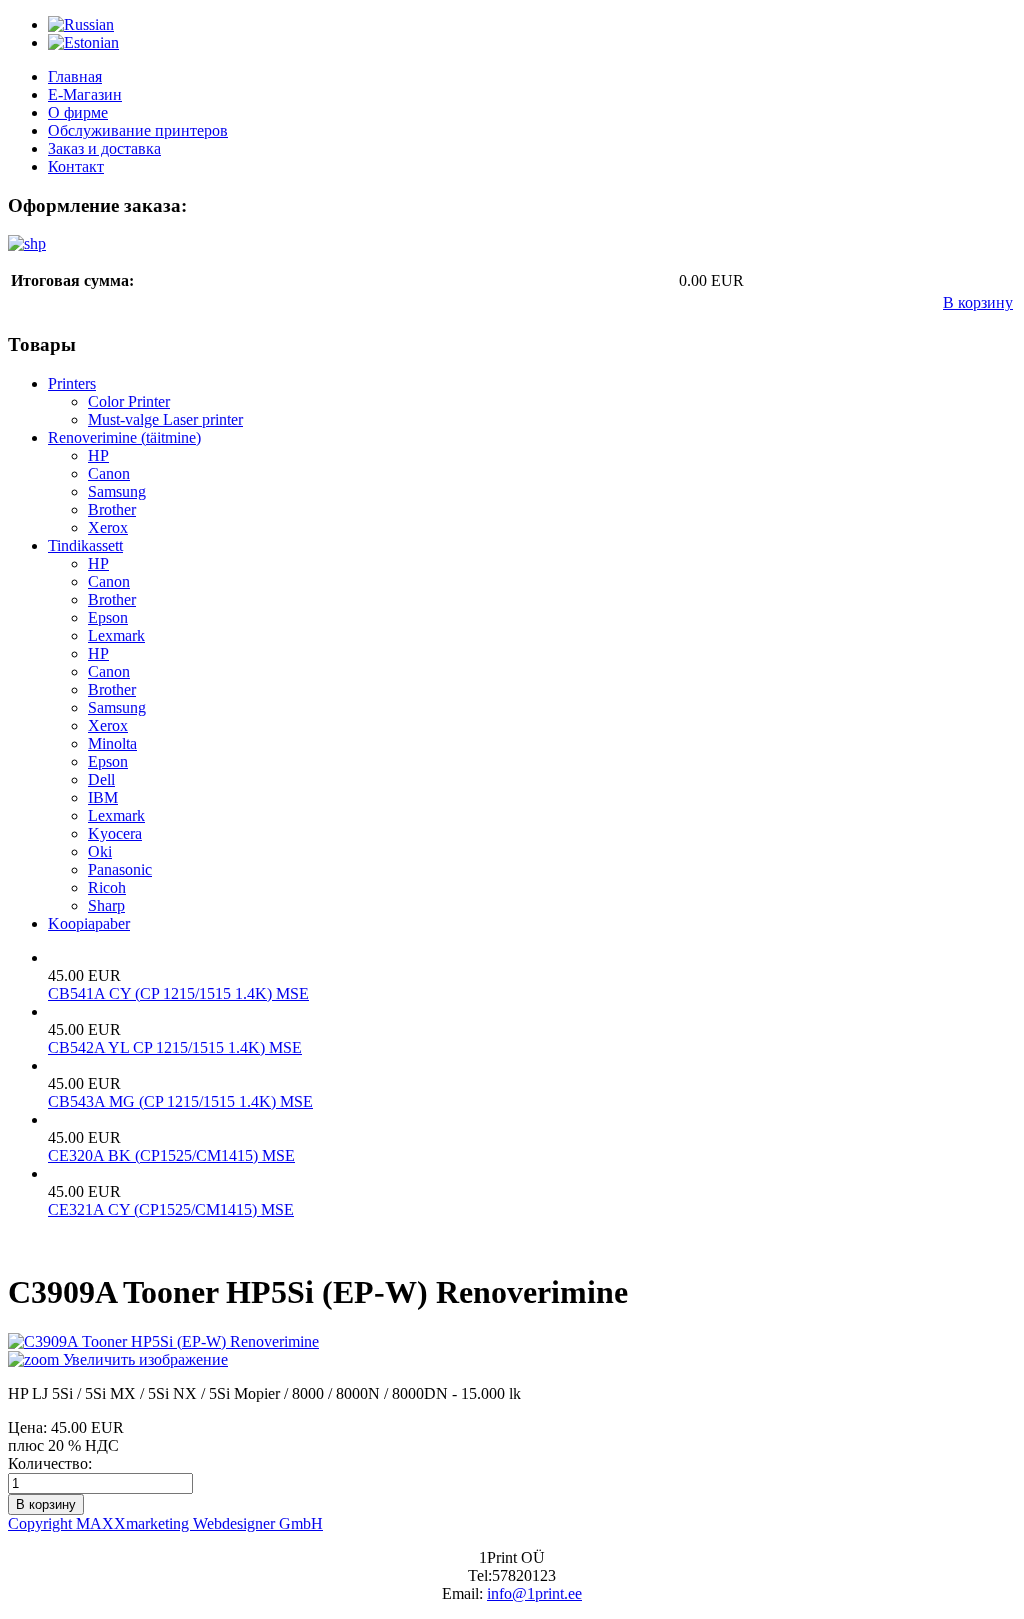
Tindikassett (85, 545)
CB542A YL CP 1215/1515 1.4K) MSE (175, 1047)
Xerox (108, 527)
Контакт (76, 166)
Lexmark (116, 635)
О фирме (78, 112)
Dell (101, 779)
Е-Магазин (85, 94)
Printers (72, 383)
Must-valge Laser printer (165, 419)
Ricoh (107, 887)
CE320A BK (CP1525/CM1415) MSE (171, 1155)
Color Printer (129, 401)
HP (98, 455)
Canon (109, 473)
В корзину (978, 302)
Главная (75, 76)
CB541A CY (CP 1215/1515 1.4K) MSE (178, 993)
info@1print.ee (534, 1593)
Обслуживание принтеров (138, 130)
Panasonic (120, 869)
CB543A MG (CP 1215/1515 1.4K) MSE (180, 1101)
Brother (112, 509)
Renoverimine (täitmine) (124, 437)
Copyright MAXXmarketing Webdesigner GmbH (165, 1523)
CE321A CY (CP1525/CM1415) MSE (171, 1209)
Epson (108, 617)
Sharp (106, 905)
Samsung (117, 491)
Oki (100, 851)
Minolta (112, 743)
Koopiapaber (89, 923)
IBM (103, 797)
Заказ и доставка (104, 148)
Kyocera (115, 833)
